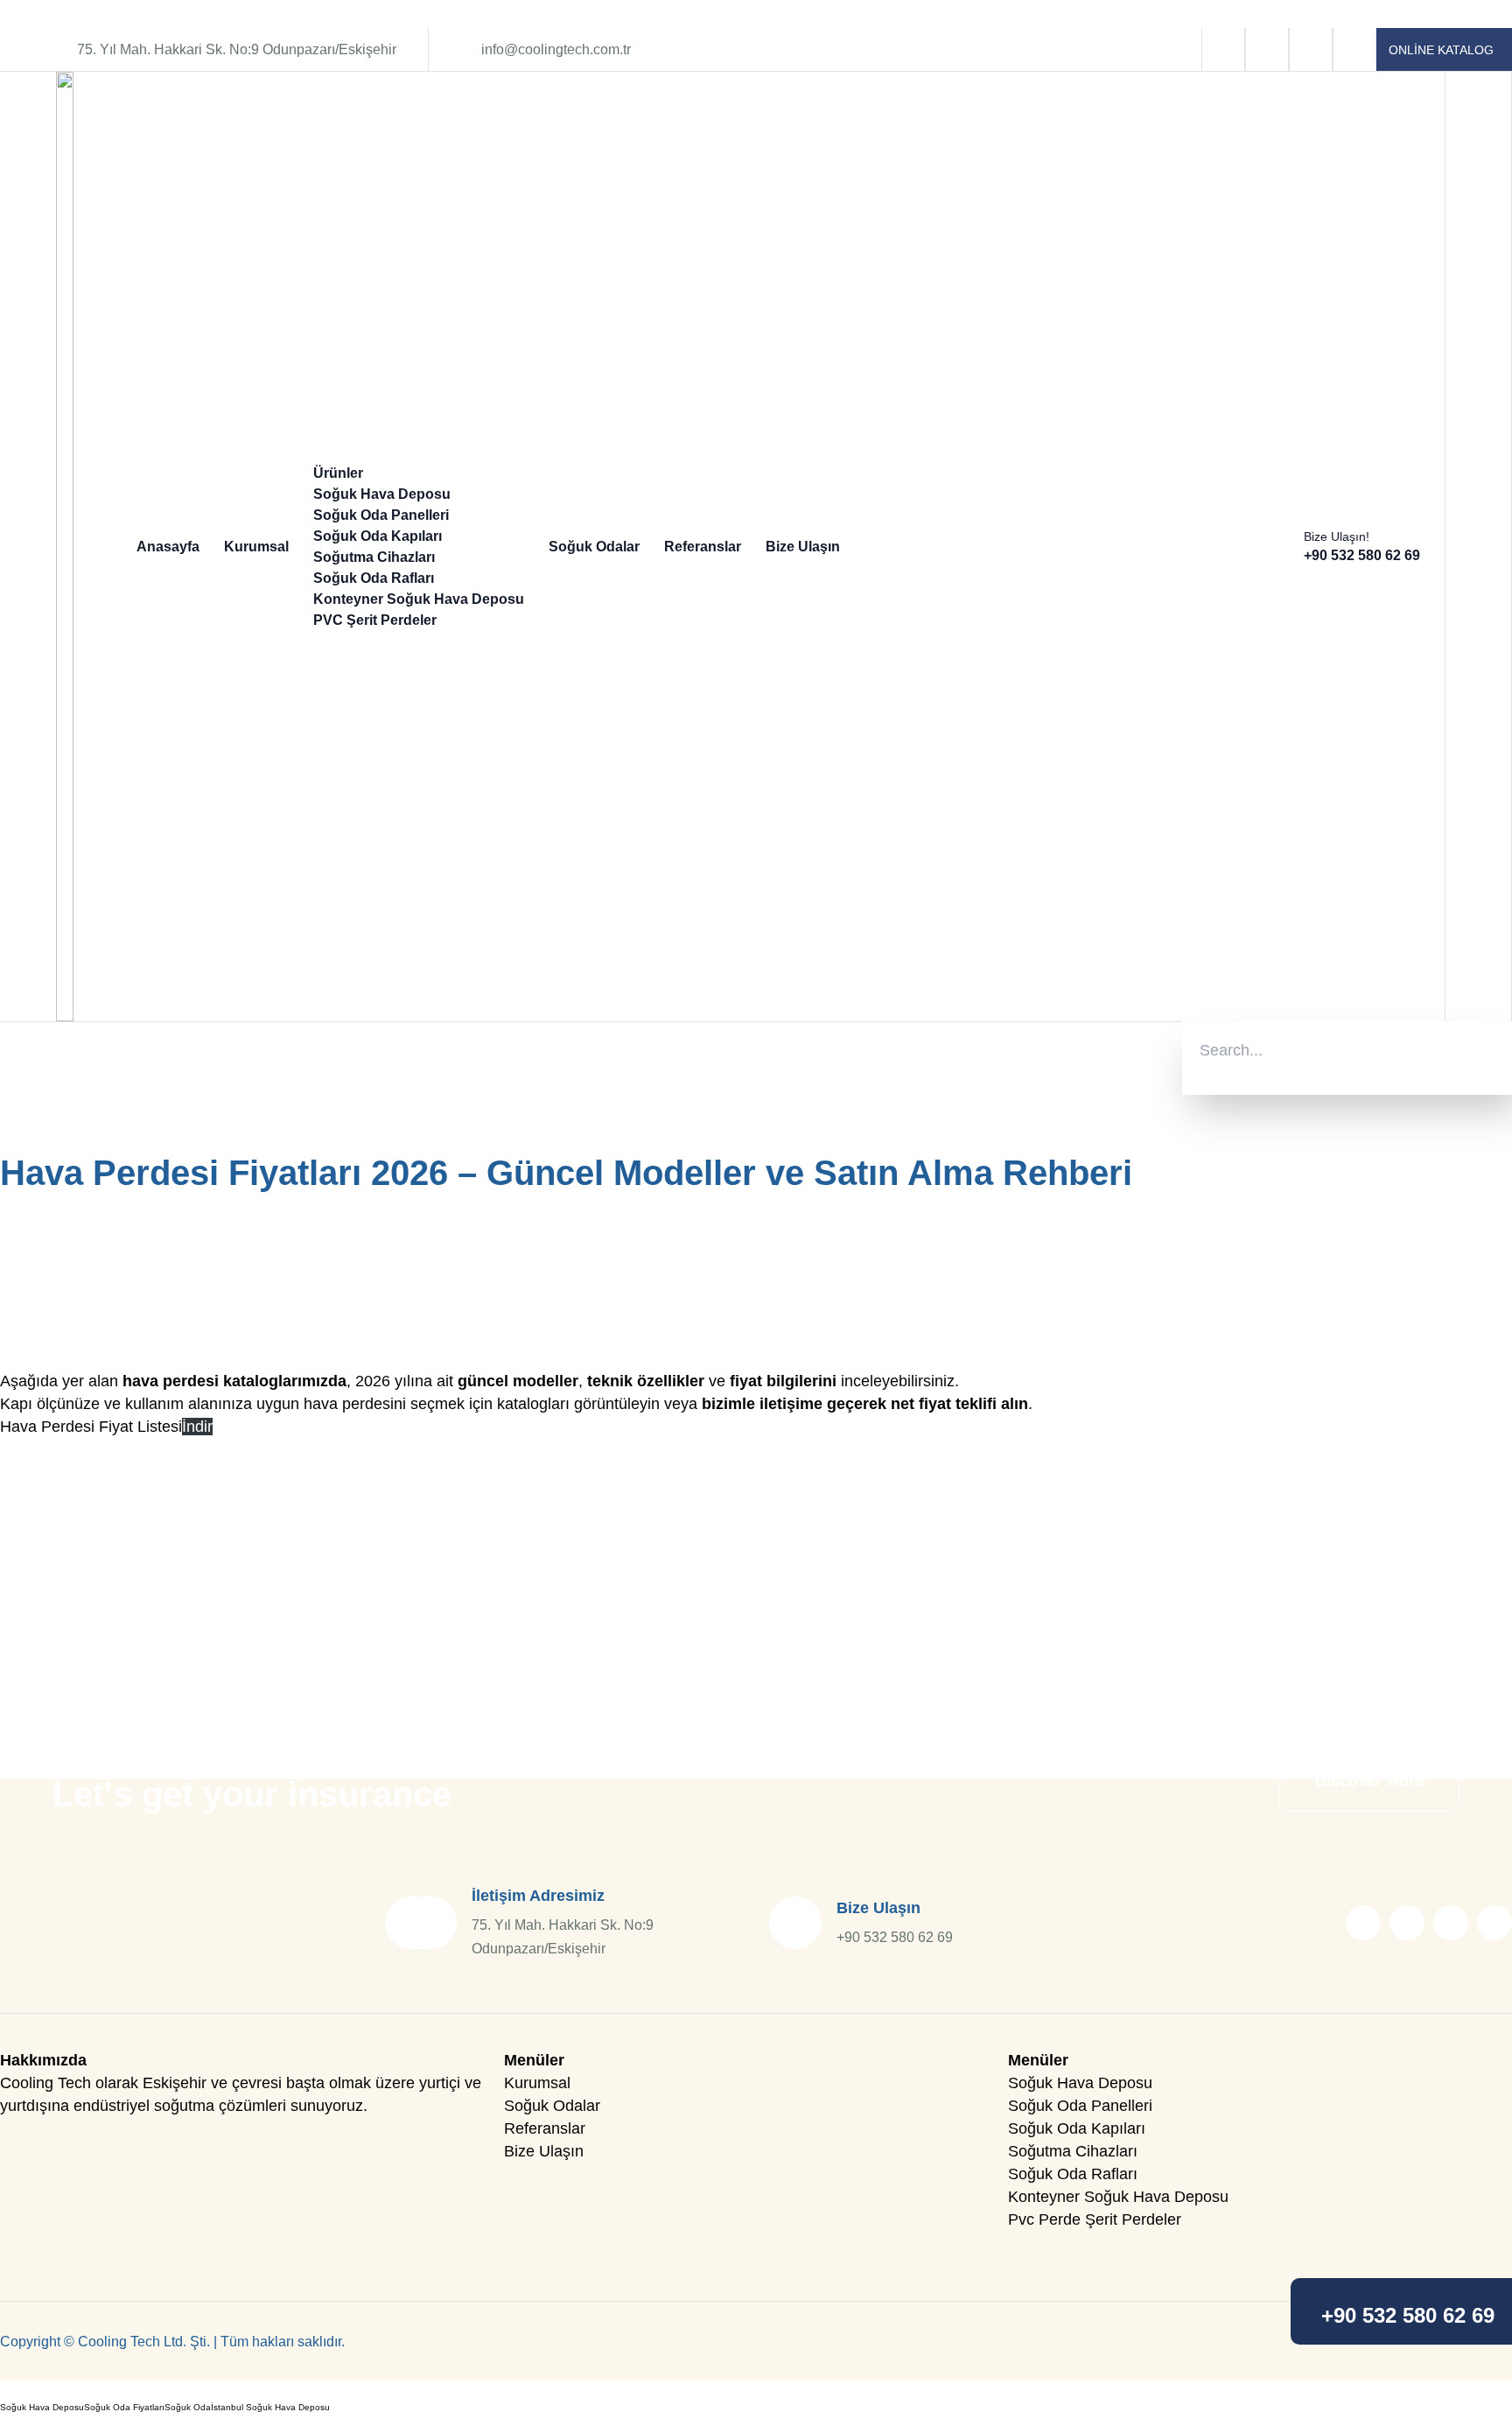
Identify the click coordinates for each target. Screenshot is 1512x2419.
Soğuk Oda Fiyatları (124, 2407)
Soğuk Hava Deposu (382, 494)
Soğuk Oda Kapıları (378, 536)
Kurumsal (256, 547)
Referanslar (703, 547)
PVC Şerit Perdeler (375, 620)
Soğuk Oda (188, 2407)
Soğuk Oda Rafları (374, 578)
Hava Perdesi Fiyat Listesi (91, 1427)
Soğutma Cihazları (374, 557)
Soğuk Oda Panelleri (381, 515)
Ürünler (338, 473)
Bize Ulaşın (803, 547)
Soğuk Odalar (594, 547)
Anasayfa (168, 547)
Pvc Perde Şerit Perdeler (1095, 2219)
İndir (197, 1427)
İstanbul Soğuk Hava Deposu (270, 2407)
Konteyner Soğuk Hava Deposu (419, 599)
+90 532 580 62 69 (1408, 2316)
